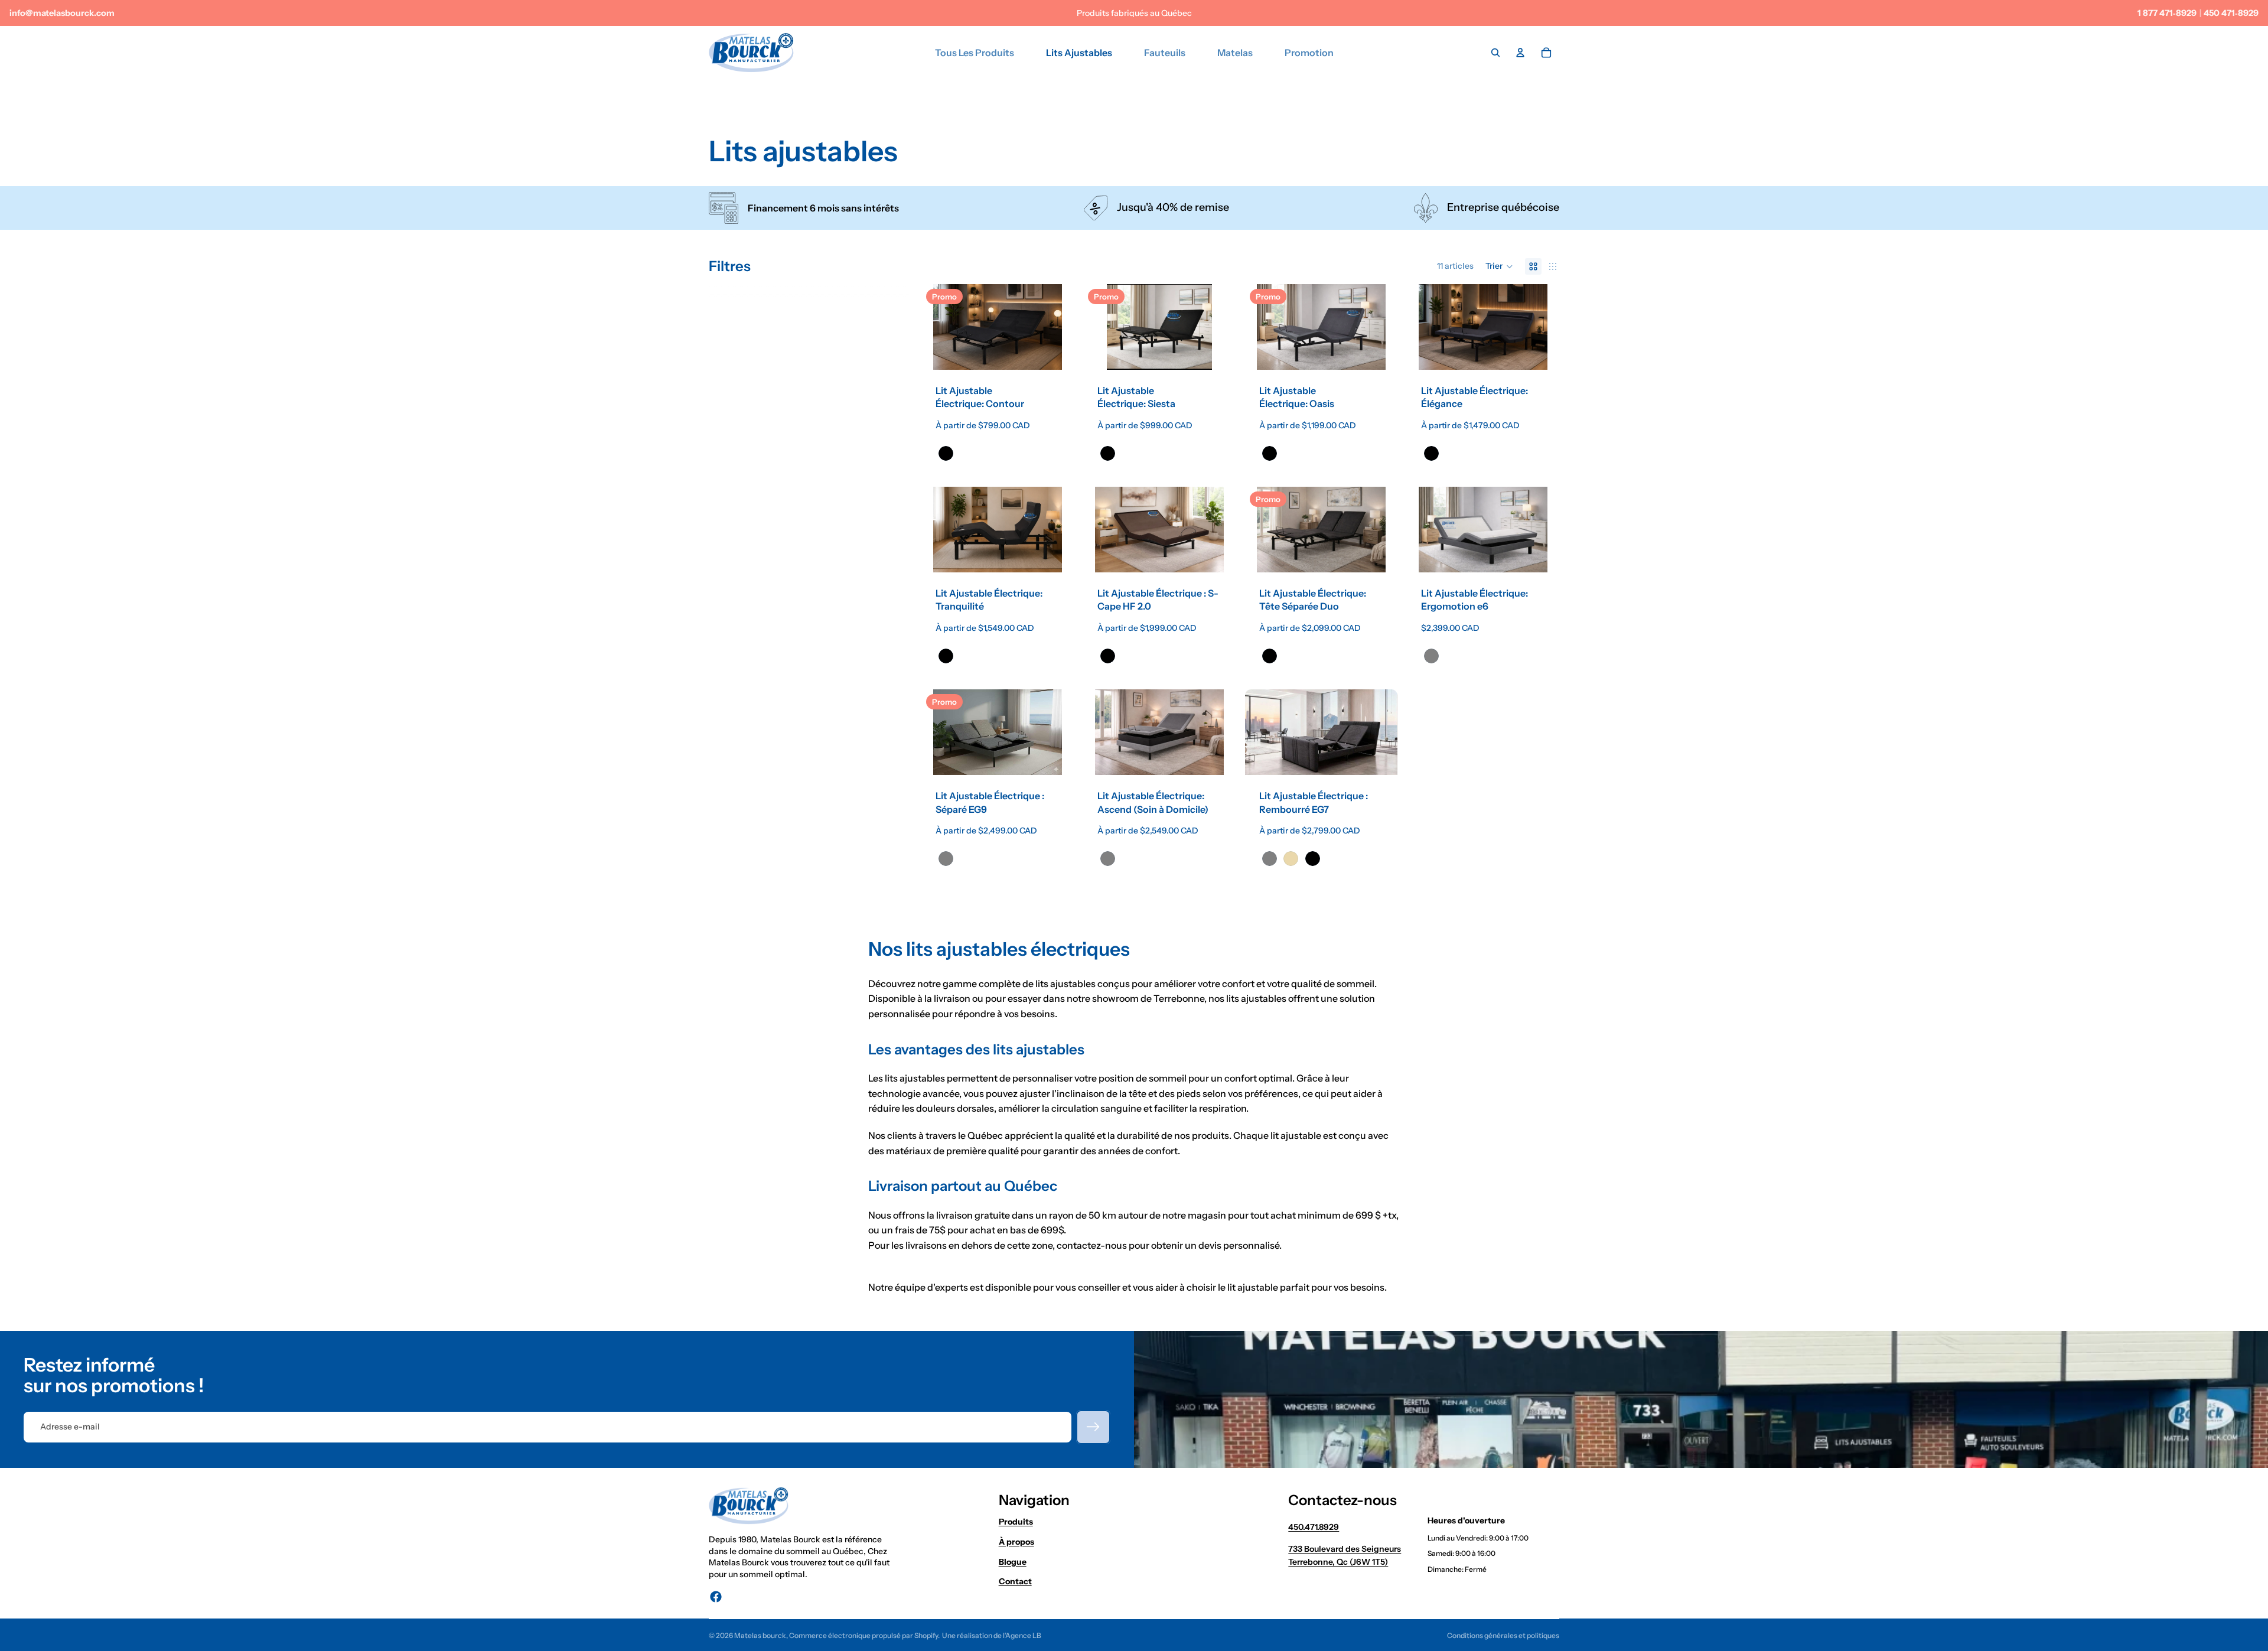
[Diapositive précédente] (939, 327)
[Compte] (1520, 53)
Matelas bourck (760, 1635)
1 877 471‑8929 (2167, 13)
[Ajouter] (1541, 554)
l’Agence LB (1022, 1635)
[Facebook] (716, 1597)
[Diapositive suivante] (1056, 327)
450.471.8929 (1314, 1527)
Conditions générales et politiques (1503, 1635)
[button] (1499, 266)
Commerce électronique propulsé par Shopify (863, 1635)
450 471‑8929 (2231, 13)
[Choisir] (1055, 351)
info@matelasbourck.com (62, 13)
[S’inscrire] (1093, 1427)
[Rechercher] (1495, 53)
